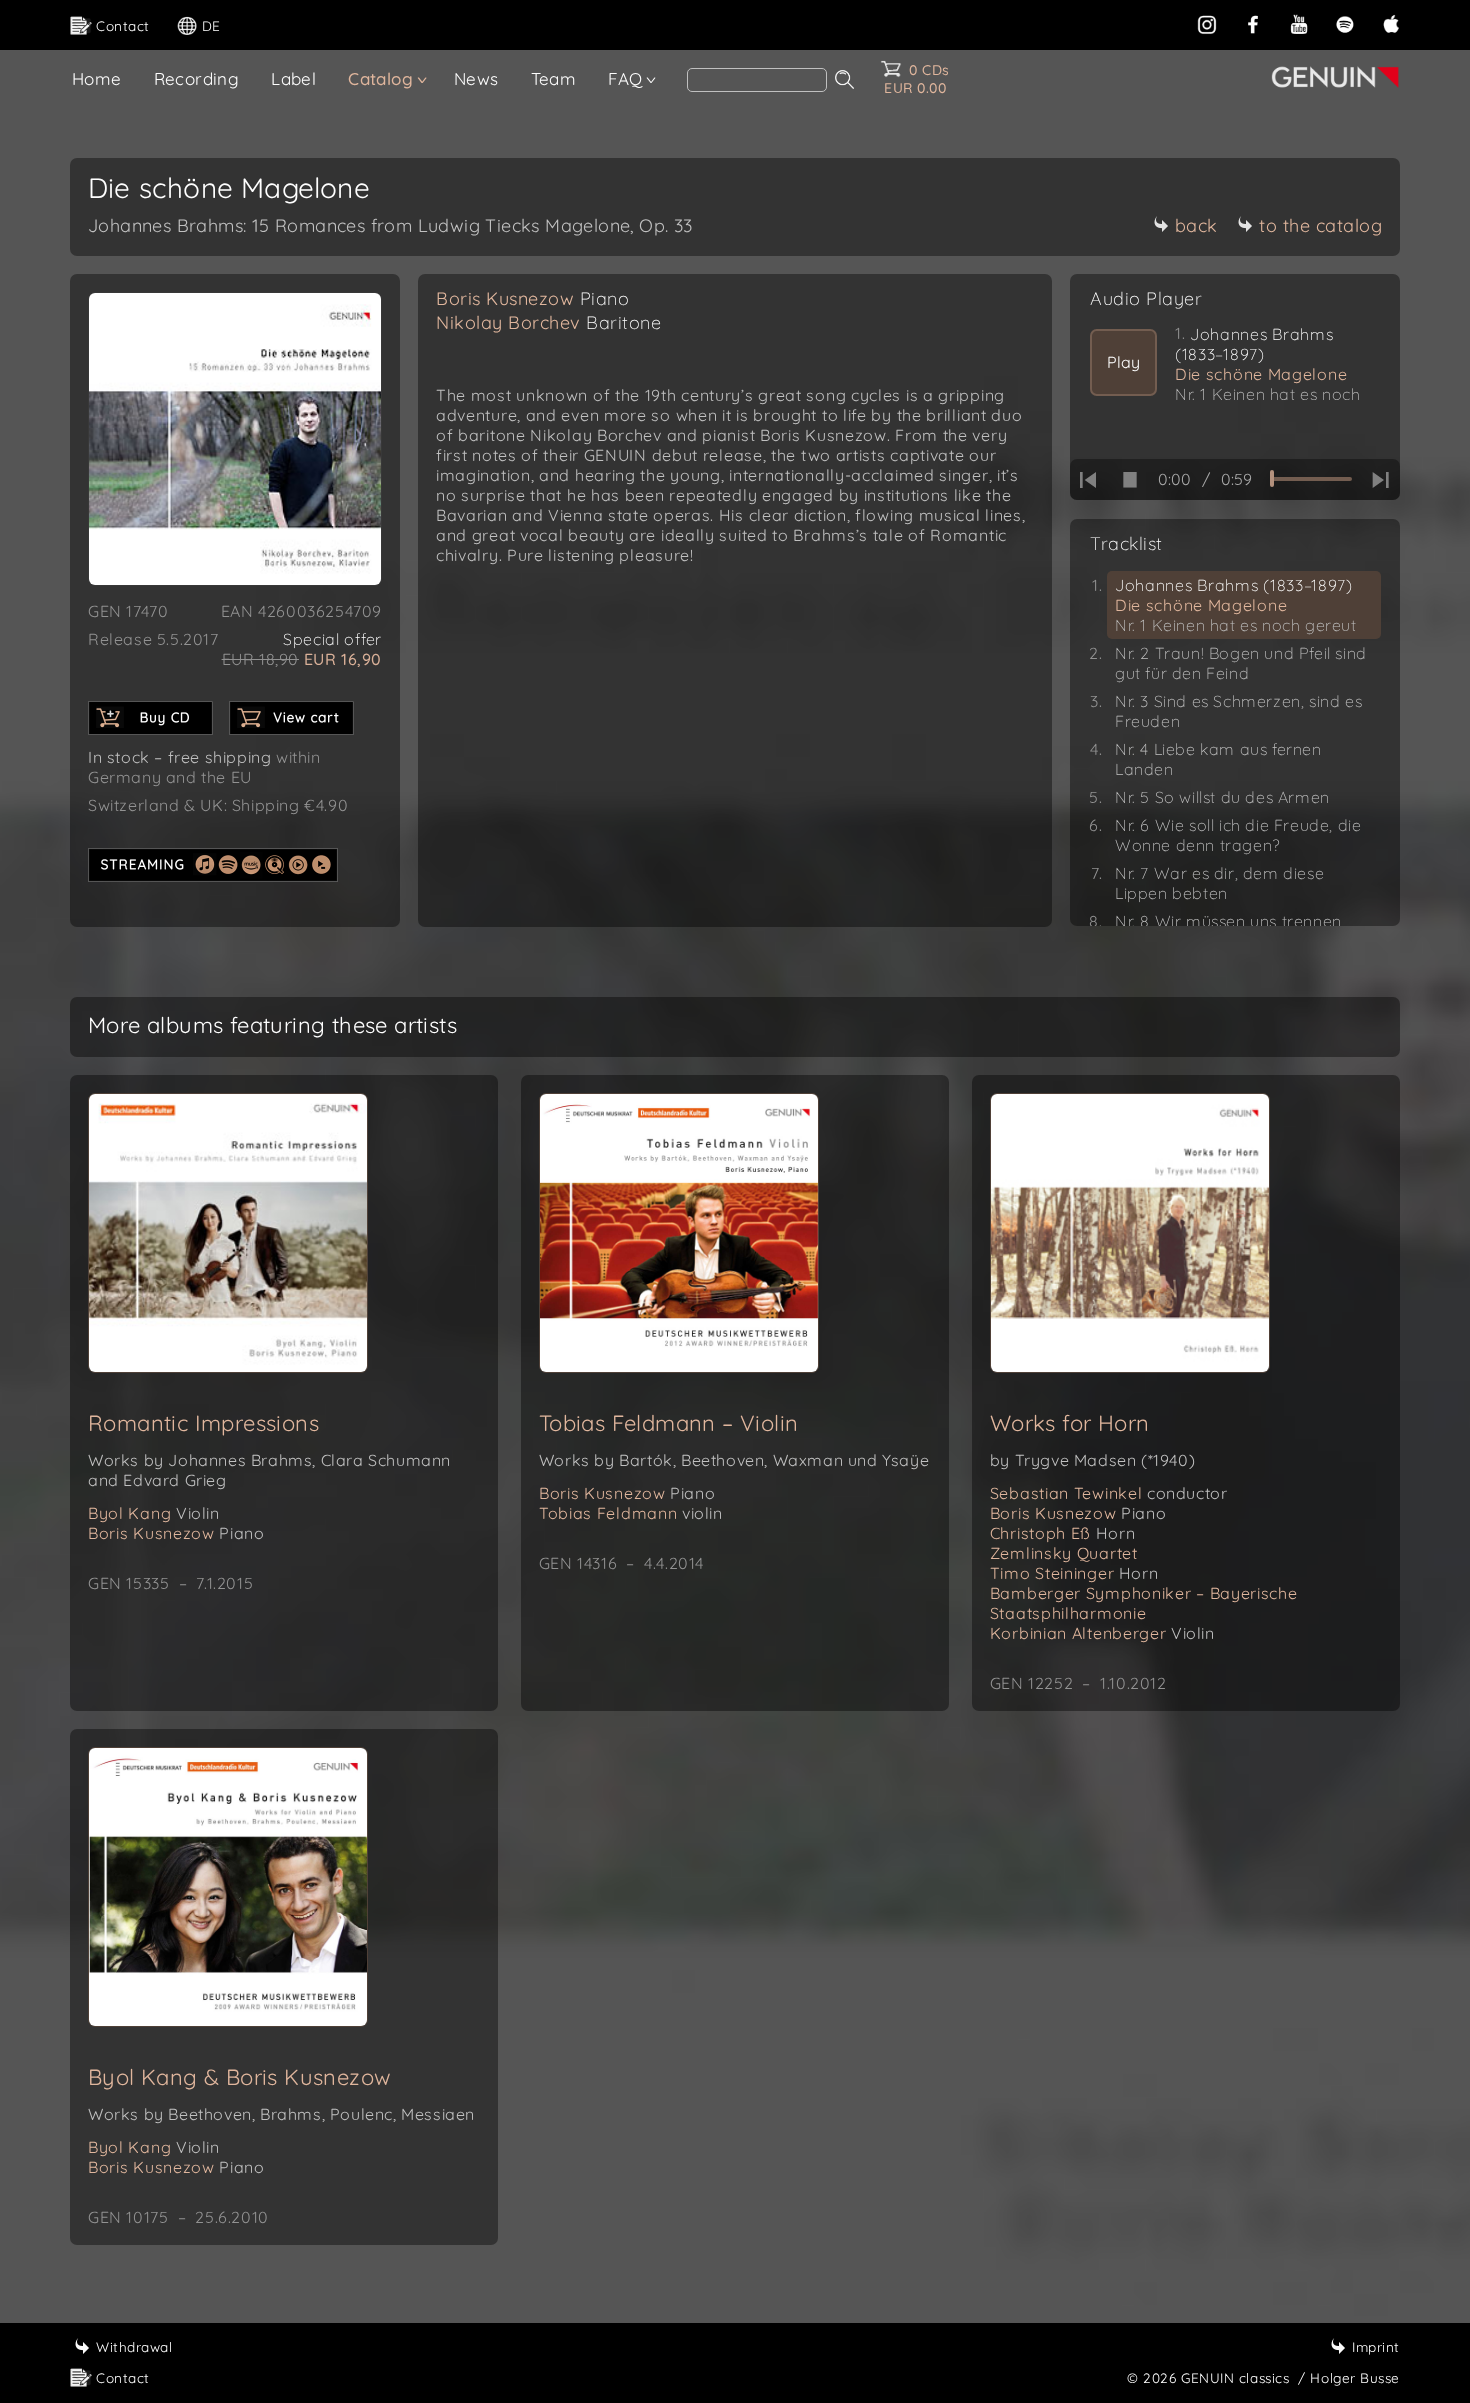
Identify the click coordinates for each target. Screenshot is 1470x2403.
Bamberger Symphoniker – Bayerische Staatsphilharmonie (1144, 1603)
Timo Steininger (1074, 1573)
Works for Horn (1070, 1423)
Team (554, 78)
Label (293, 78)
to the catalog (1320, 225)
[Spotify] (1345, 22)
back (1196, 225)
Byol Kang (154, 1513)
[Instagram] (1207, 22)
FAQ (625, 78)
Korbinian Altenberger (1102, 1633)
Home (97, 78)
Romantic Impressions (203, 1423)
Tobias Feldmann (631, 1513)
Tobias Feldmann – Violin (669, 1423)
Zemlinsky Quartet (1064, 1553)
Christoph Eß (1062, 1533)
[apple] (1391, 22)
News (476, 78)
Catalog (380, 78)
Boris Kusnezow (532, 298)
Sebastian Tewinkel (1109, 1493)
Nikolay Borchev (548, 322)
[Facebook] (1253, 22)
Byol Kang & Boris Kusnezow (239, 2077)
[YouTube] (1299, 22)
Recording (197, 78)
